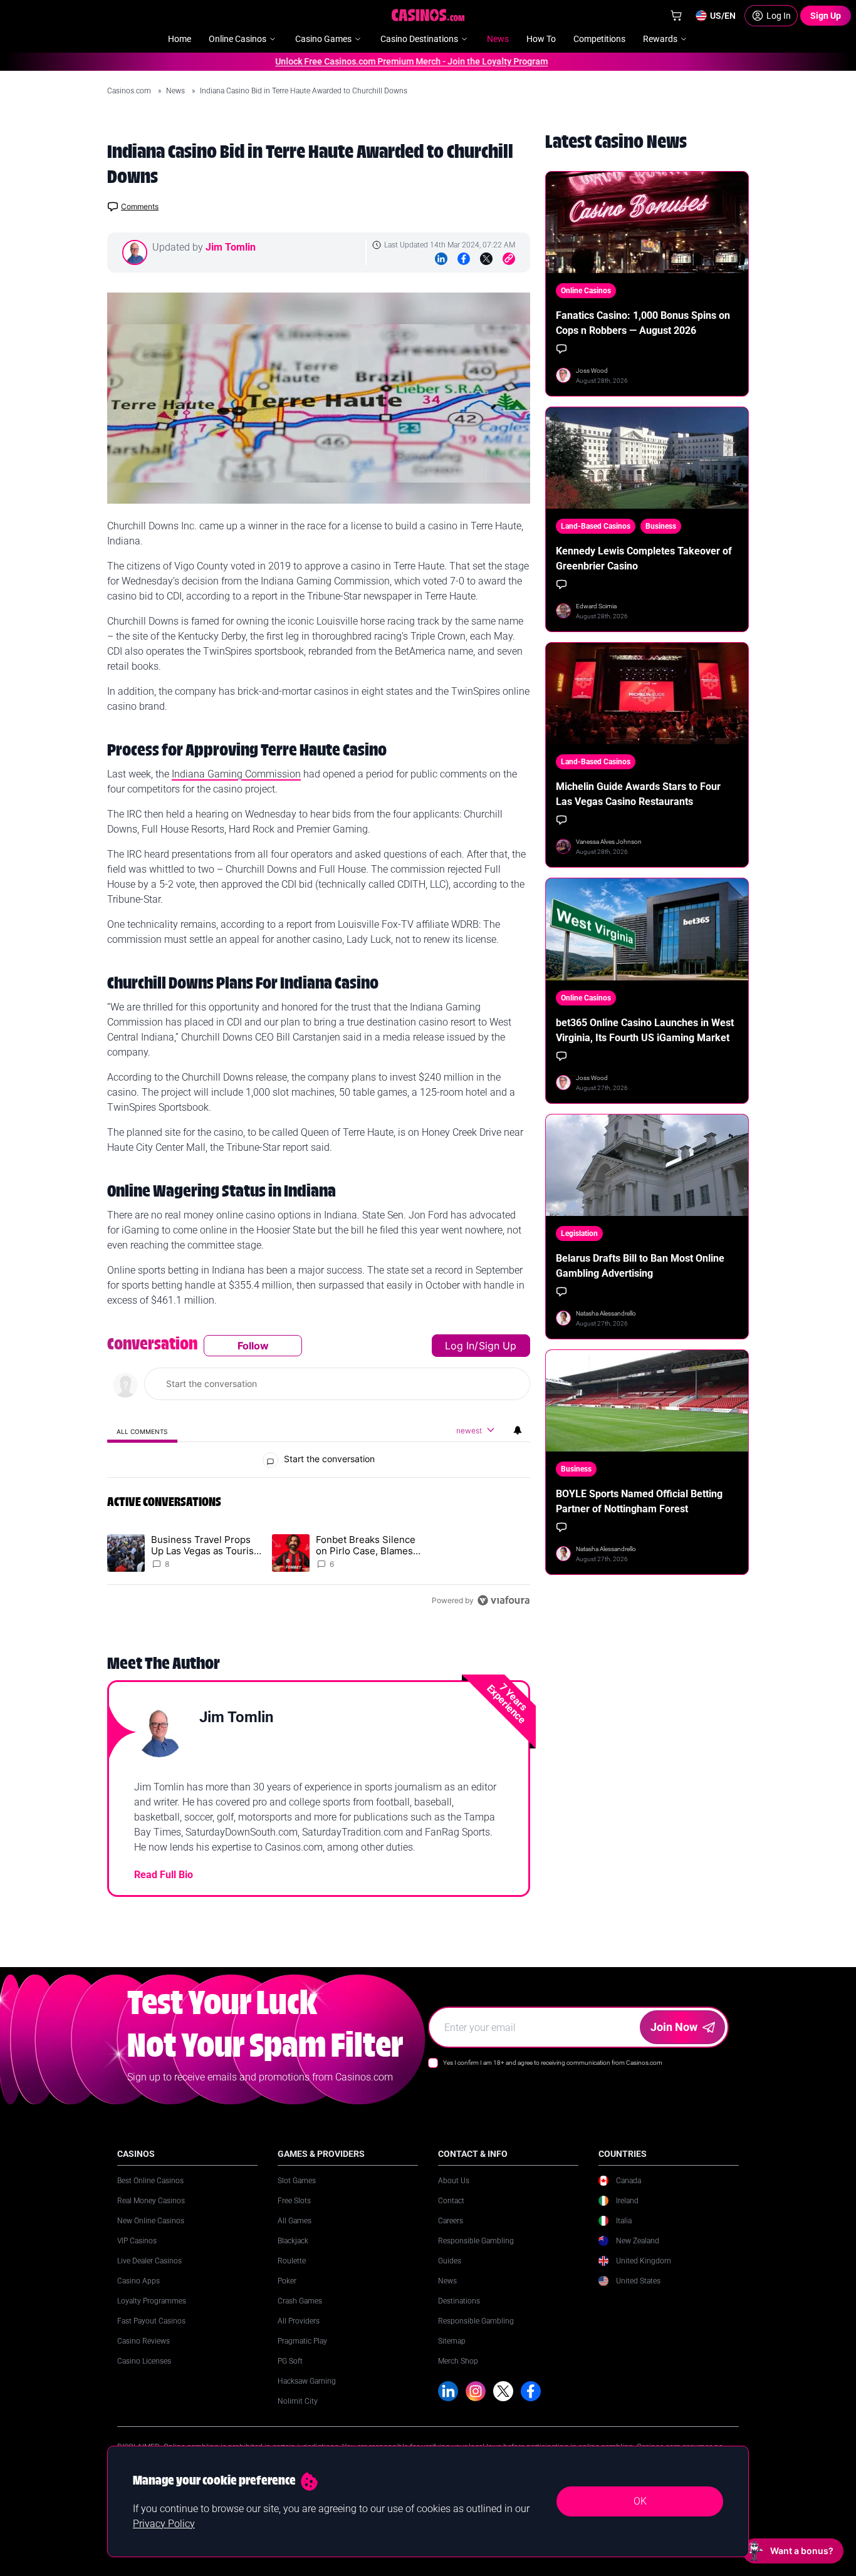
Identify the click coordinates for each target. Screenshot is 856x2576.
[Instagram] (476, 2391)
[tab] (142, 1431)
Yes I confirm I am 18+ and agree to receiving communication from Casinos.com (553, 2063)
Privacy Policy (164, 2524)
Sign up (498, 1346)
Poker (287, 2281)
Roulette (292, 2261)
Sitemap (452, 2341)
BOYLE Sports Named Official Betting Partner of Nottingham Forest (639, 1501)
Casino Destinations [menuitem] (419, 39)
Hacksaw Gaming (307, 2381)
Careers (451, 2221)
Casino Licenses (144, 2361)
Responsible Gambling (476, 2241)
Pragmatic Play (302, 2341)
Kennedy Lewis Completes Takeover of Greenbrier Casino (644, 558)
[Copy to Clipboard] (509, 259)
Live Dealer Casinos (149, 2261)
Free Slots (294, 2201)
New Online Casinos (151, 2221)
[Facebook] (464, 259)
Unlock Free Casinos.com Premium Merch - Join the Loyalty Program (381, 61)
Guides (450, 2261)
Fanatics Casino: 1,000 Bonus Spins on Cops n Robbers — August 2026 (643, 323)
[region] (319, 1473)
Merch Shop (458, 2361)
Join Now (674, 2027)
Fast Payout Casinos (151, 2321)
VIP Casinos (137, 2241)
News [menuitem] (498, 39)
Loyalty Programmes (152, 2301)
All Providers (299, 2321)
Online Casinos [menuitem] (237, 39)
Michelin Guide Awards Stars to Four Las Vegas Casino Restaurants (638, 794)
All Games (295, 2221)
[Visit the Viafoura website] (504, 1600)
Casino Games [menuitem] (323, 39)
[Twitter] (486, 259)
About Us (454, 2181)
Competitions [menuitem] (599, 39)
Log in (460, 1346)
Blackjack (293, 2241)
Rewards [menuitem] (660, 39)
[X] (503, 2391)
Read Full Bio (164, 1875)
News (176, 91)
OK (640, 2501)
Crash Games (300, 2301)
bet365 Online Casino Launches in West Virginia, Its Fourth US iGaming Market (645, 1030)
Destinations (459, 2301)
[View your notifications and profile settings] (518, 1430)
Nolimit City (298, 2401)
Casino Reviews (144, 2341)
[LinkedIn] (441, 259)
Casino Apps (138, 2281)
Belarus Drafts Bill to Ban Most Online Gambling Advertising (640, 1266)
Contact (451, 2201)
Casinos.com (130, 91)
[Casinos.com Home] (428, 15)
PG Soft (290, 2361)
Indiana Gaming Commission (236, 774)
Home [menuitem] (180, 39)
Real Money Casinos (151, 2201)
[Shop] (676, 16)
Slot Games (297, 2181)
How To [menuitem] (541, 39)
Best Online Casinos (150, 2181)
